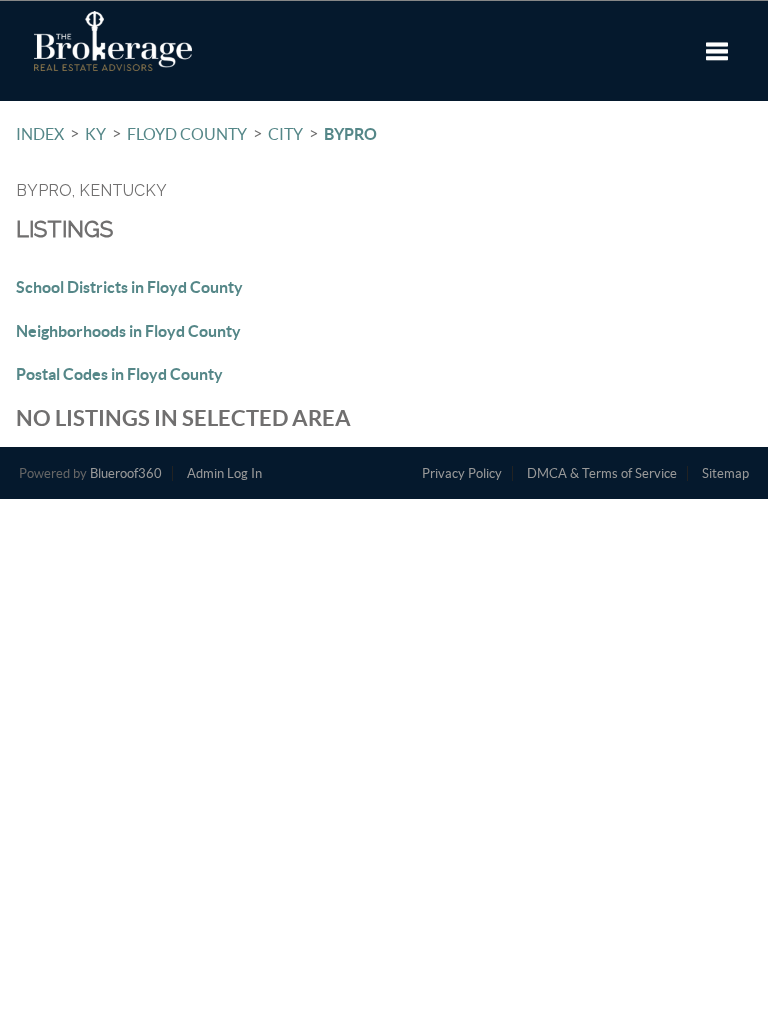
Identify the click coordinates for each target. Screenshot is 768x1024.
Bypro (350, 134)
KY (95, 134)
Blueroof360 (126, 473)
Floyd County (187, 134)
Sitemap (725, 473)
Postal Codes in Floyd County (119, 374)
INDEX (40, 134)
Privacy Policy (462, 473)
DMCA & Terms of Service (602, 473)
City (285, 134)
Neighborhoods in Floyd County (128, 331)
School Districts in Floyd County (129, 287)
